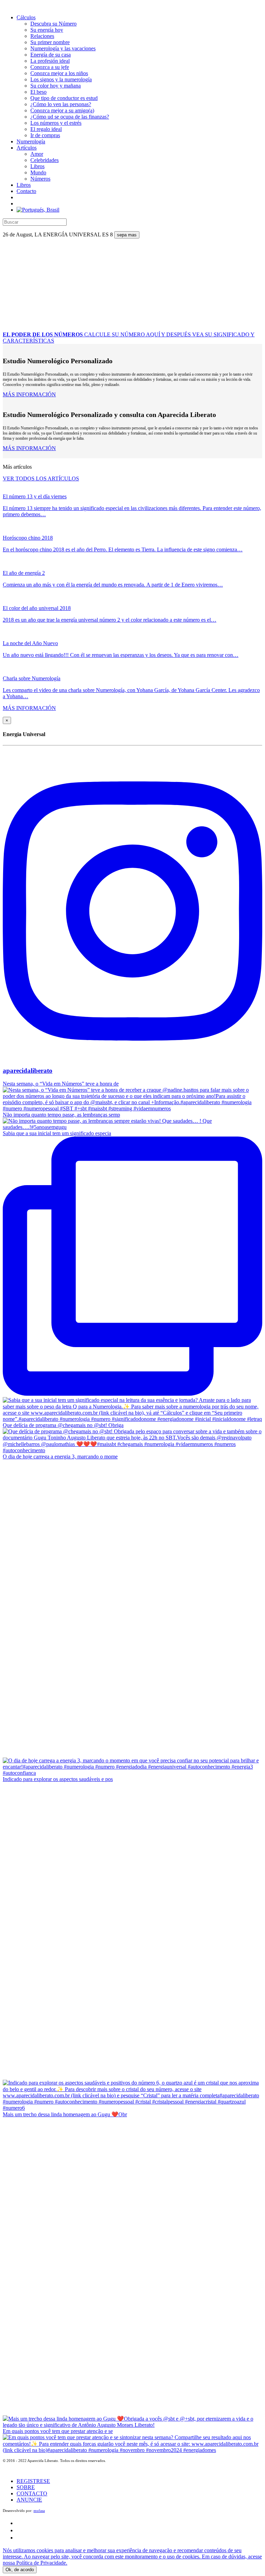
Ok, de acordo (20, 2570)
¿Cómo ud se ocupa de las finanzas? (70, 117)
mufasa (39, 2511)
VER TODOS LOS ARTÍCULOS (41, 478)
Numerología (31, 141)
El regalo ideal (46, 129)
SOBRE (26, 2487)
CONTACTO (32, 2493)
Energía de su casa (51, 55)
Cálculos (26, 17)
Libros (37, 166)
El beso (38, 92)
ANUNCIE (29, 2500)
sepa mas (127, 235)
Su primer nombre (50, 42)
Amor (37, 154)
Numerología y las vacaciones (63, 48)
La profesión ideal (50, 61)
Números (40, 179)
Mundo (38, 172)
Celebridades (45, 160)
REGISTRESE (33, 2481)
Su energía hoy (47, 30)
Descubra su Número (53, 24)
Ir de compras (45, 135)
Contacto (26, 191)
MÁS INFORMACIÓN (29, 394)
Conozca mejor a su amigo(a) (62, 110)
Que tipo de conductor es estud (64, 98)
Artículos (27, 148)
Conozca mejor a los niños (59, 73)
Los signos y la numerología (61, 79)
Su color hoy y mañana (56, 86)
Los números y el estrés (56, 123)
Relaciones (42, 36)
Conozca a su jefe (50, 67)
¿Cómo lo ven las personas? (61, 104)
